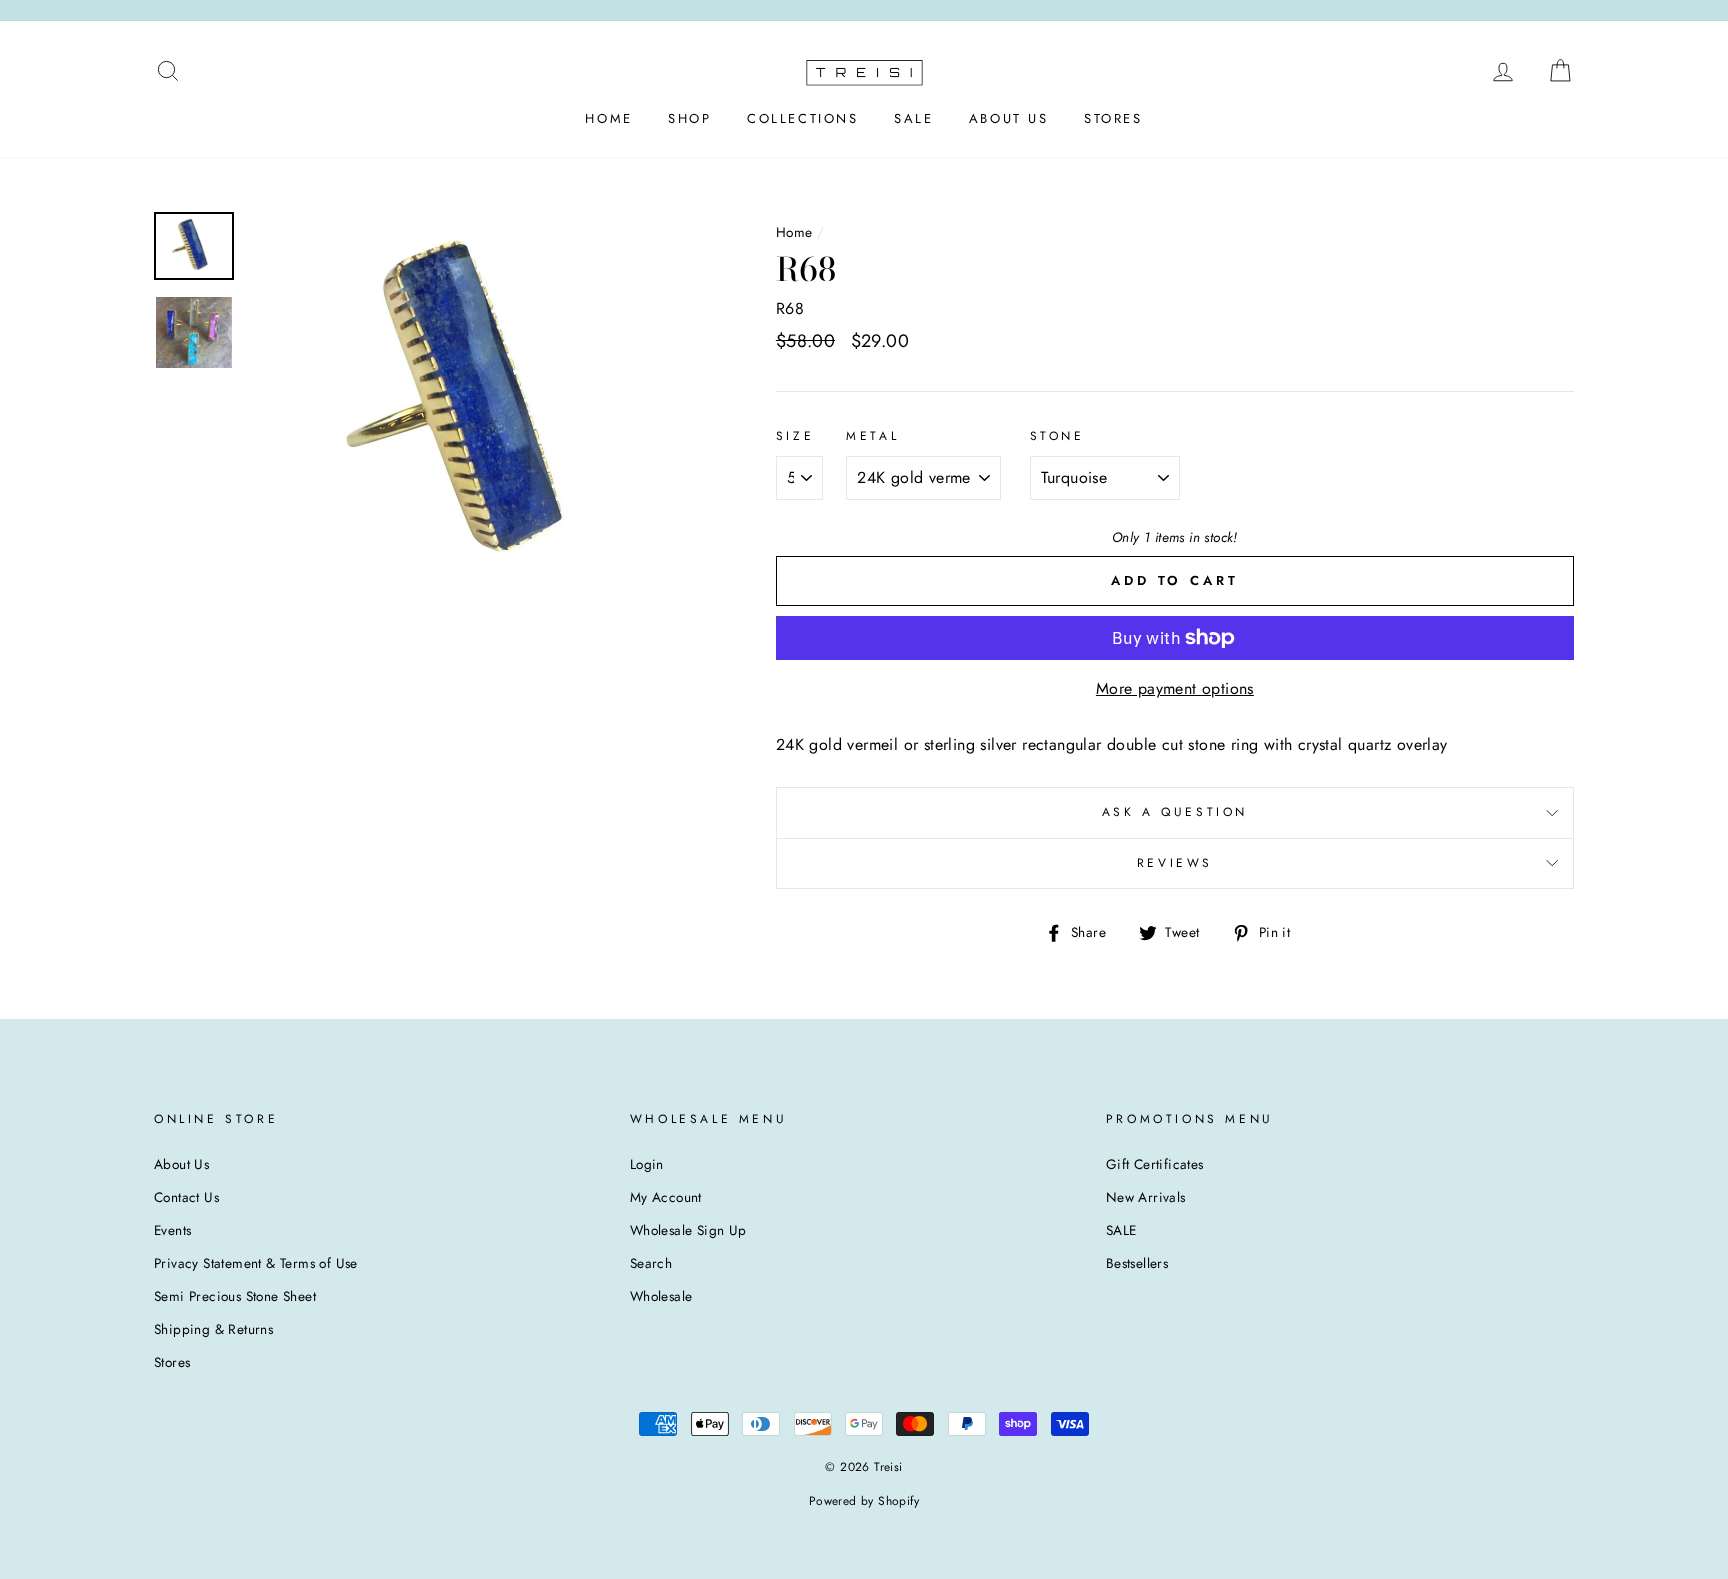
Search (651, 1263)
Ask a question (1175, 812)
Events (172, 1230)
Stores (172, 1362)
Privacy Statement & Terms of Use (256, 1263)
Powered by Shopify (864, 1501)
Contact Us (186, 1197)
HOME (608, 118)
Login (647, 1164)
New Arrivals (1146, 1197)
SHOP (689, 118)
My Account (666, 1197)
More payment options (1175, 688)
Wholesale (661, 1296)
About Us (181, 1164)
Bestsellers (1137, 1263)
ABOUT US (1009, 118)
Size (795, 436)
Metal (872, 436)
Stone (1057, 436)
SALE (913, 118)
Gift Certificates (1155, 1164)
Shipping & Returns (213, 1329)
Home (794, 232)
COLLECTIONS (803, 118)
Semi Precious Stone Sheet (235, 1296)
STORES (1113, 118)
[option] (479, 406)
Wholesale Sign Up (688, 1230)
